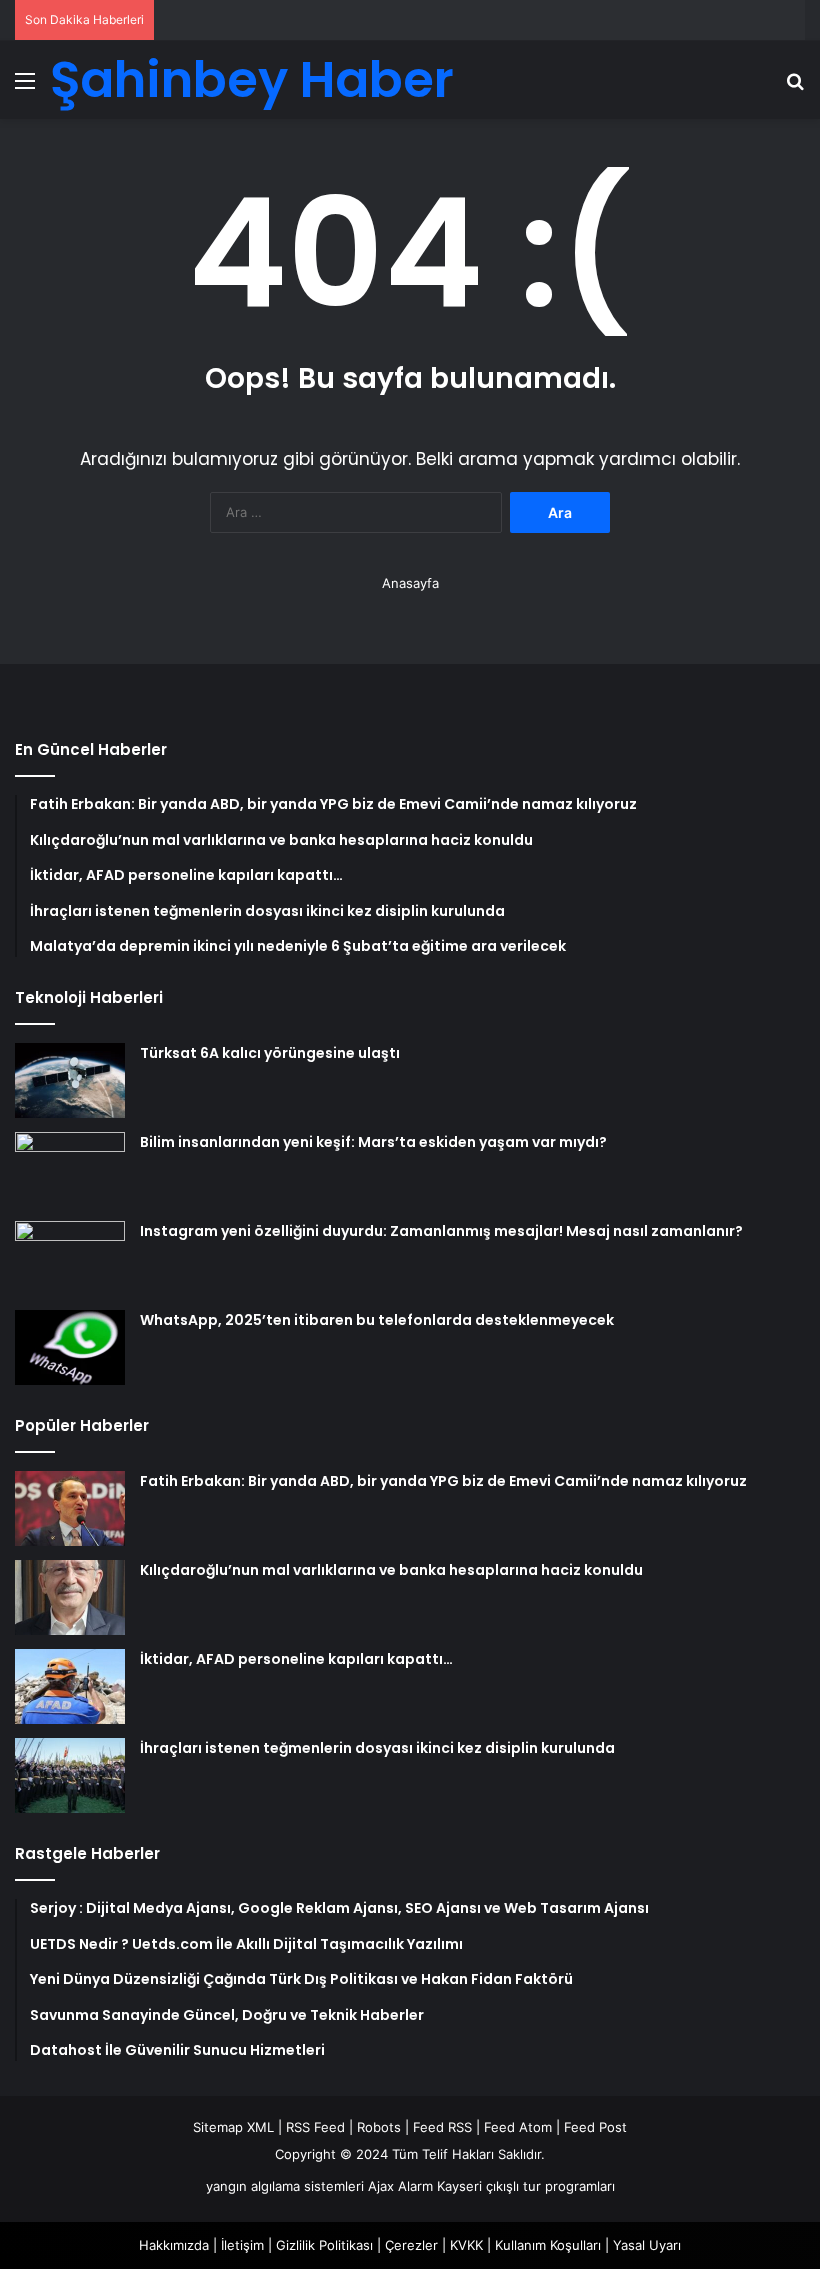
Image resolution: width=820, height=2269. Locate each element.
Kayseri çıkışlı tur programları (526, 2186)
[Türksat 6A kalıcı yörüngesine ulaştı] (70, 1080)
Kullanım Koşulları (548, 2245)
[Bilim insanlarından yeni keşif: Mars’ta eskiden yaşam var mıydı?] (70, 1169)
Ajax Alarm (400, 2186)
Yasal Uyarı (647, 2245)
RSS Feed (315, 2127)
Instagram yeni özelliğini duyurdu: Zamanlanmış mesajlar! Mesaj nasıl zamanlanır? (441, 1231)
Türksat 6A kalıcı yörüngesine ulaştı (270, 1053)
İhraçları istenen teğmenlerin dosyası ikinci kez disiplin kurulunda (377, 1748)
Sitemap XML (233, 2127)
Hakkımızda (174, 2245)
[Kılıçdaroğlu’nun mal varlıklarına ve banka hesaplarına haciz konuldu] (70, 1597)
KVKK (466, 2245)
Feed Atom (518, 2127)
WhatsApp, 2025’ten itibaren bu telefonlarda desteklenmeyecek (377, 1320)
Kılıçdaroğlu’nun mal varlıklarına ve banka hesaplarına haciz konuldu (391, 1570)
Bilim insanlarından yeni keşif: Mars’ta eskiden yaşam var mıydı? (373, 1142)
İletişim (242, 2245)
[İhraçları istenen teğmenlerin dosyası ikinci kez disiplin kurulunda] (70, 1775)
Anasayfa (410, 583)
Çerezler (411, 2245)
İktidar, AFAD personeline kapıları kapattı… (296, 1659)
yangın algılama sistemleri (285, 2186)
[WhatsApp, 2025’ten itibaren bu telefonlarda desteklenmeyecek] (70, 1347)
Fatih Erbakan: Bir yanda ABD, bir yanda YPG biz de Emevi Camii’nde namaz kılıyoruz (443, 1481)
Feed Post (595, 2127)
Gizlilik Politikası (324, 2245)
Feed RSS (442, 2127)
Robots (379, 2127)
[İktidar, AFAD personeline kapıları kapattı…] (70, 1686)
